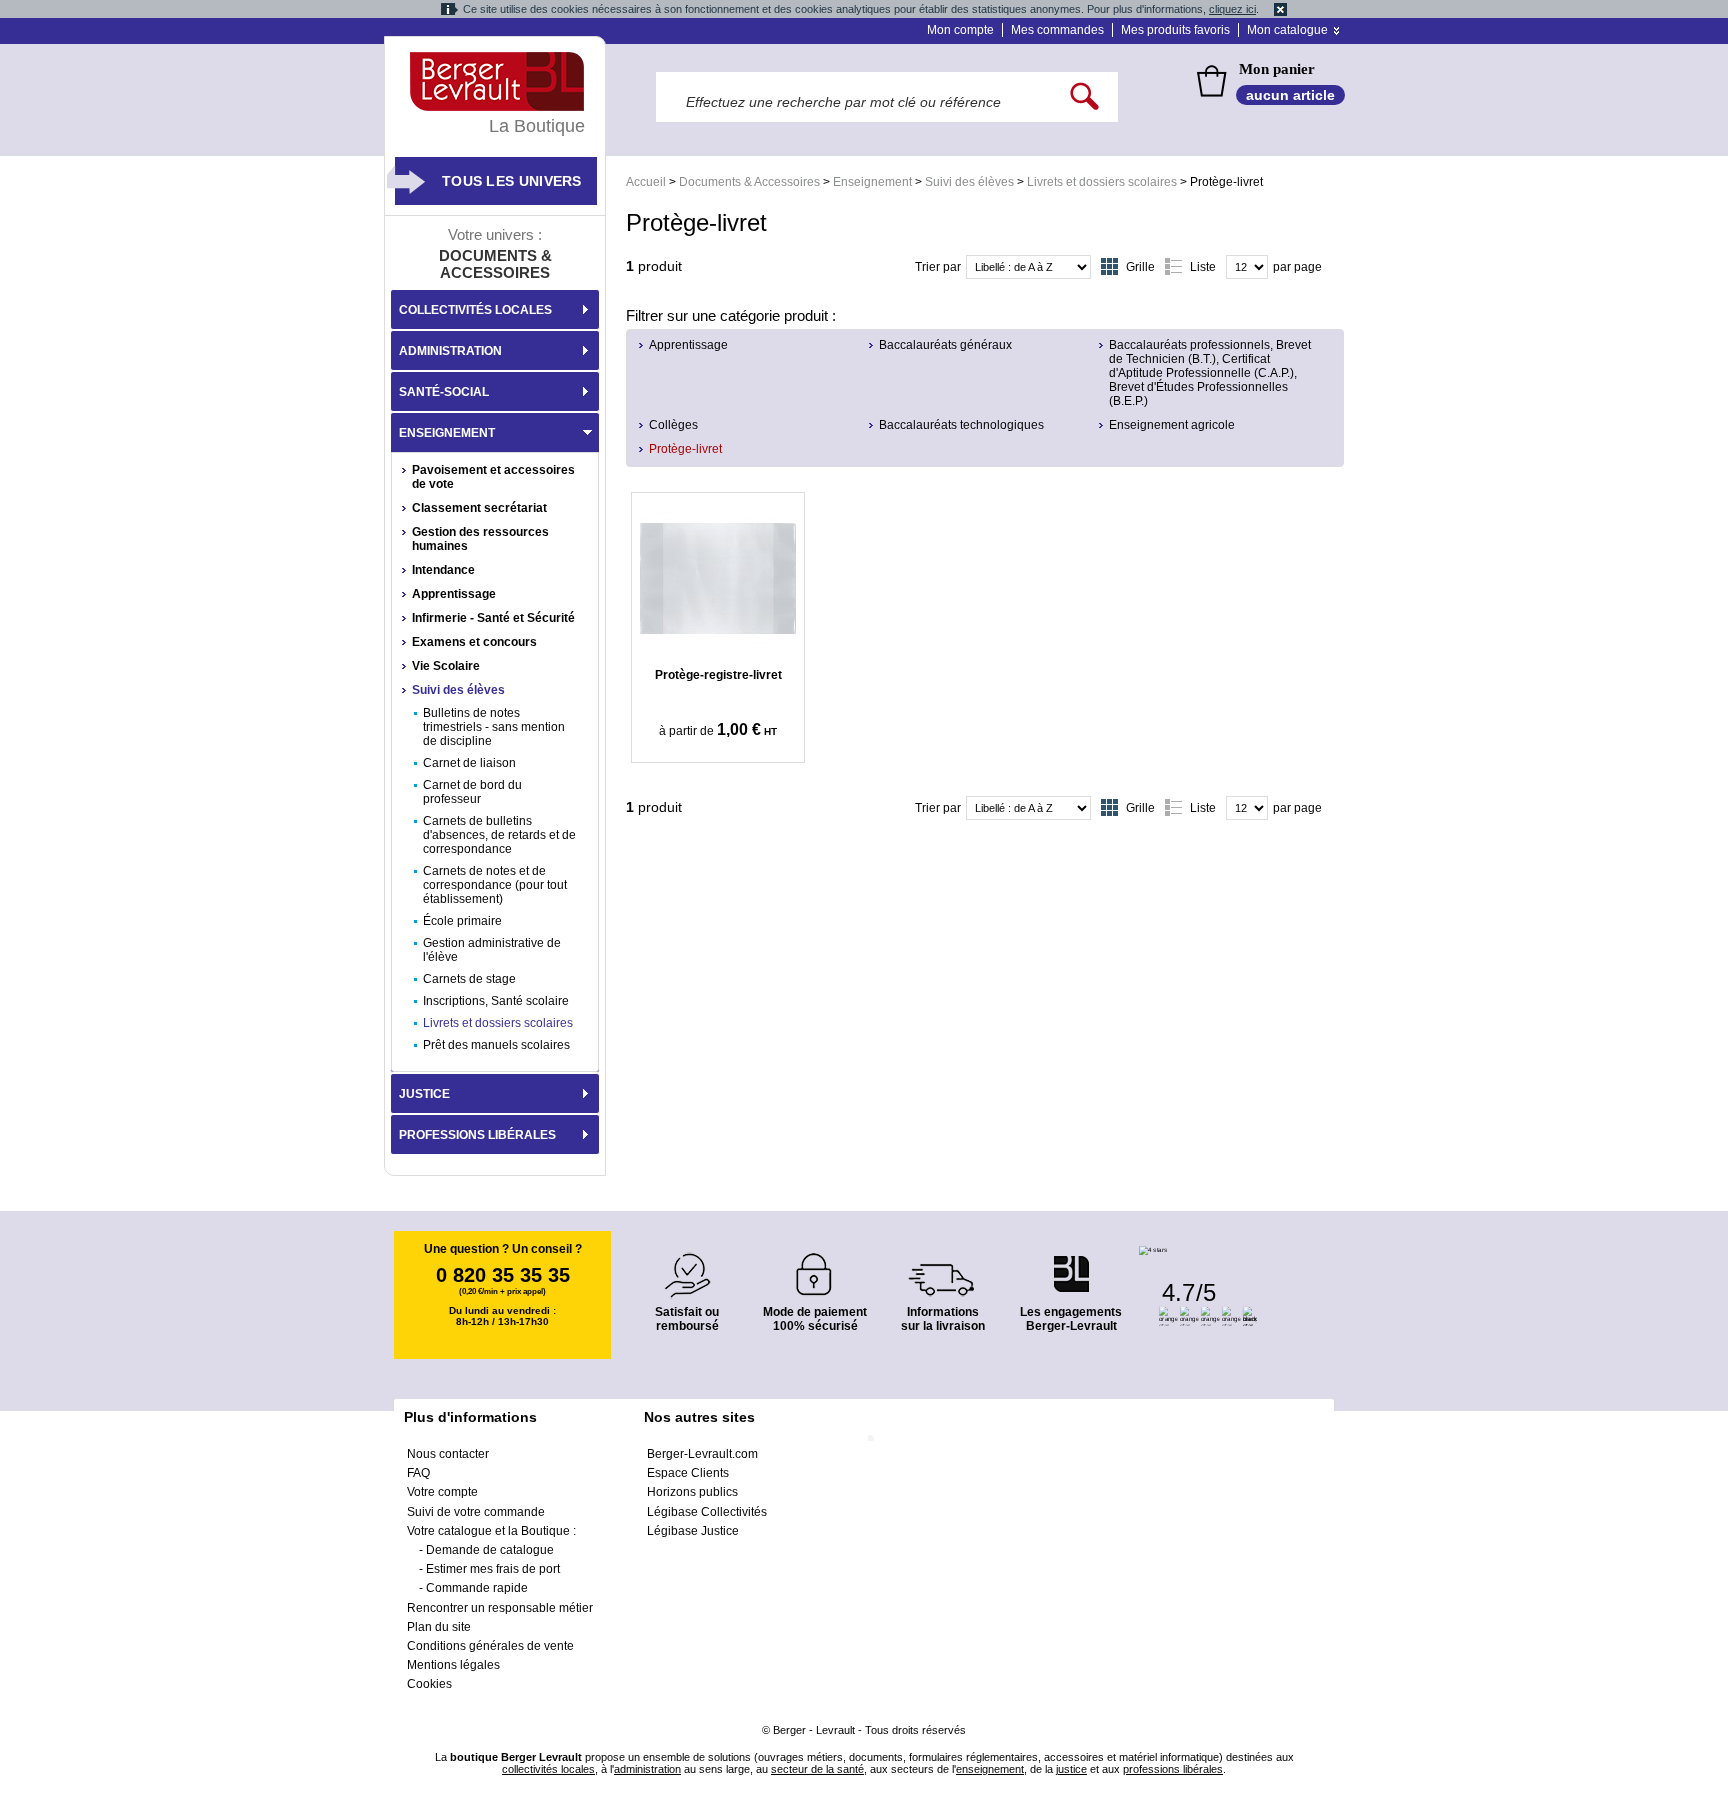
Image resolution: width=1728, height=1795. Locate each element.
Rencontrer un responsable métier (500, 1608)
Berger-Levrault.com (702, 1454)
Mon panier (1277, 69)
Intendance (443, 570)
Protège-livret (685, 449)
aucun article (1290, 95)
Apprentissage (688, 345)
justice (1071, 1769)
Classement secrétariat (479, 508)
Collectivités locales (475, 310)
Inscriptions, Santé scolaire (496, 1001)
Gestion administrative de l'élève (492, 950)
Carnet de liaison (469, 763)
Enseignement (872, 182)
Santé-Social (444, 392)
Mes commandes (1057, 30)
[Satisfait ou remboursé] (687, 1263)
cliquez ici (1232, 9)
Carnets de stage (469, 979)
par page (1297, 267)
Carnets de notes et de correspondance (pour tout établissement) (495, 885)
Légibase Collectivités (707, 1512)
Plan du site (439, 1627)
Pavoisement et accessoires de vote (493, 477)
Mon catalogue (1287, 30)
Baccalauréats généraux (945, 345)
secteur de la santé (817, 1769)
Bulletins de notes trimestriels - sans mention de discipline (494, 727)
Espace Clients (688, 1473)
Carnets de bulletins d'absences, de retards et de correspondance (499, 835)
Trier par (938, 267)
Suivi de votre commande (476, 1512)
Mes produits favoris (1175, 30)
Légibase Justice (693, 1531)
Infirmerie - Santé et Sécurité (493, 618)
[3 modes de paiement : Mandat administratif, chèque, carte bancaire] (815, 1267)
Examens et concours (474, 642)
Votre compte (442, 1492)
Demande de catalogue (490, 1550)
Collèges (673, 425)
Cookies (429, 1684)
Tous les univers (512, 181)
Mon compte (960, 30)
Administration (450, 351)
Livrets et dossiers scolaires (1102, 182)
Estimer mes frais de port (493, 1569)
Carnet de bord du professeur (472, 792)
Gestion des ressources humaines (480, 539)
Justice (424, 1094)
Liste (1203, 267)
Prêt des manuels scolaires (496, 1045)
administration (647, 1769)
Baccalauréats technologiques (961, 425)
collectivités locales (548, 1769)
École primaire (462, 921)
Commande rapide (477, 1588)
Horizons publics (692, 1492)
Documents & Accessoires (749, 182)
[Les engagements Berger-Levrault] (1071, 1263)
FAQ (418, 1473)
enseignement (990, 1769)
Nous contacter (448, 1454)
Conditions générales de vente (490, 1646)
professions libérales (1173, 1769)
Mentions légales (453, 1665)
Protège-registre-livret (718, 675)
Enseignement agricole (1172, 425)
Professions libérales (477, 1135)
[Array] (718, 578)
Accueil (646, 182)
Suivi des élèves (969, 182)
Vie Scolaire (446, 666)
